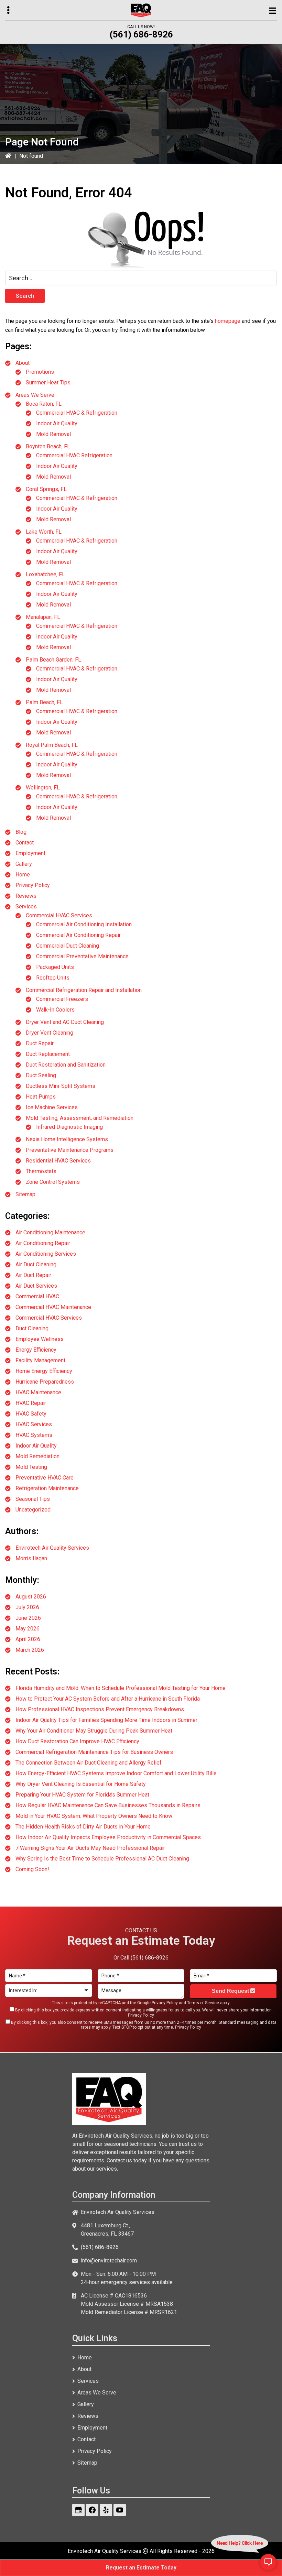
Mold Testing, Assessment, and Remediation (80, 1118)
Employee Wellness (40, 1339)
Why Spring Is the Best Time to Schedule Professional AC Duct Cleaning (102, 1859)
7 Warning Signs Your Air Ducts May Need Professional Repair (90, 1848)
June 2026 (28, 1618)
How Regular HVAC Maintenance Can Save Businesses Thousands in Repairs (108, 1805)
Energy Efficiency (36, 1350)
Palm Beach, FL (44, 702)
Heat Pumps (41, 1097)
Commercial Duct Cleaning (68, 946)
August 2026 (31, 1597)
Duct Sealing (41, 1075)
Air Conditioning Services (46, 1254)
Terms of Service (203, 2003)
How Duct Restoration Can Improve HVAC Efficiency (77, 1741)
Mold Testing (31, 1467)
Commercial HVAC (37, 1296)
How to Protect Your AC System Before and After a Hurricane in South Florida (108, 1699)
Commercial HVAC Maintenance (53, 1307)
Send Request (231, 1991)
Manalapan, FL (43, 617)
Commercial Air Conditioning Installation (84, 924)
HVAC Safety (31, 1414)
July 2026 (27, 1607)
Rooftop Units (53, 978)
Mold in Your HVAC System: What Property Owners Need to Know (94, 1816)
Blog (21, 832)
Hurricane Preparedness (45, 1382)
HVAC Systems (34, 1435)
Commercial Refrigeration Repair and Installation (84, 990)
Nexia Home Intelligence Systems (67, 1139)
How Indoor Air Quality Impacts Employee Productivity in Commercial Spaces (108, 1837)
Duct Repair (40, 1043)
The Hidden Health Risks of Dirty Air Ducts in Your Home (83, 1827)
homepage (228, 321)
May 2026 (28, 1629)
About (23, 363)
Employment (30, 853)
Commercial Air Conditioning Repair (78, 935)
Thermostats (41, 1171)
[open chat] (268, 2562)
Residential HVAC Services (58, 1161)
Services (26, 907)
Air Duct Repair (33, 1275)
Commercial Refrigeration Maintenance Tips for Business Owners (94, 1752)
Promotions (40, 372)
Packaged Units (55, 967)
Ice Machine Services (52, 1107)
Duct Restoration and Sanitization (66, 1065)
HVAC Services (34, 1424)
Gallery (24, 864)
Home (23, 875)
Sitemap (25, 1194)
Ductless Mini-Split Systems (61, 1086)
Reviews (26, 896)
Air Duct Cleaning (36, 1264)
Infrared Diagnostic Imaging (69, 1127)
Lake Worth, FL (44, 532)
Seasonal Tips (33, 1499)
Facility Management (40, 1360)
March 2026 (30, 1650)
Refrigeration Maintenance (47, 1488)
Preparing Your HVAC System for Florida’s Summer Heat (82, 1795)
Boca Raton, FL (44, 404)
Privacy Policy (33, 885)
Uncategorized (33, 1510)
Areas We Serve (35, 395)
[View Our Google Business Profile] (78, 2510)
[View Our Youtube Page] (120, 2510)
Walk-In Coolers (55, 1010)
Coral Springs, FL (46, 489)
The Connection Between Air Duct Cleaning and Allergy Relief (89, 1763)
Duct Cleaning (32, 1328)
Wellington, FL (43, 788)
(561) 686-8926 (141, 34)
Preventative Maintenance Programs (70, 1150)
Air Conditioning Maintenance (50, 1232)
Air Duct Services (36, 1286)
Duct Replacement (48, 1054)
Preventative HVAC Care (45, 1478)
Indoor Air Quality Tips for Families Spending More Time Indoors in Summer (106, 1720)
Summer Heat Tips (48, 383)
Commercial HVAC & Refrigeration (77, 413)
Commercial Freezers (62, 999)
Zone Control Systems (53, 1182)
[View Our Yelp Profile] (106, 2510)
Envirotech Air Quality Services (52, 1548)
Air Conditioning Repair (43, 1243)
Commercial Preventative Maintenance (82, 956)
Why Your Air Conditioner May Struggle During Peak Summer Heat (94, 1731)
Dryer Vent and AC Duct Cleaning (65, 1022)
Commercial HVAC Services (59, 915)
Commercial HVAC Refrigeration (74, 455)
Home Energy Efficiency (44, 1371)
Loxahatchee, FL (45, 574)
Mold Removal (53, 434)
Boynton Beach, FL (48, 446)
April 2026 (28, 1639)
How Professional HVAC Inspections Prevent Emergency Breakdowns (100, 1709)
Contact (25, 843)
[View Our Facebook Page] (92, 2510)
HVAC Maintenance (38, 1392)
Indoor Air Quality (57, 423)
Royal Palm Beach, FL (52, 745)
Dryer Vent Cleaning (50, 1033)
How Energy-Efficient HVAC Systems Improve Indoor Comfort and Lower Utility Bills (116, 1773)
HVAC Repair (31, 1403)
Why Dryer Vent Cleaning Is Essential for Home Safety (81, 1784)
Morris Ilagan (31, 1558)
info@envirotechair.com (109, 2261)
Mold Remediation (37, 1456)
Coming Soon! (32, 1869)
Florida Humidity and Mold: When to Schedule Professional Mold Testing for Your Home (121, 1688)
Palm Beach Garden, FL (53, 660)
